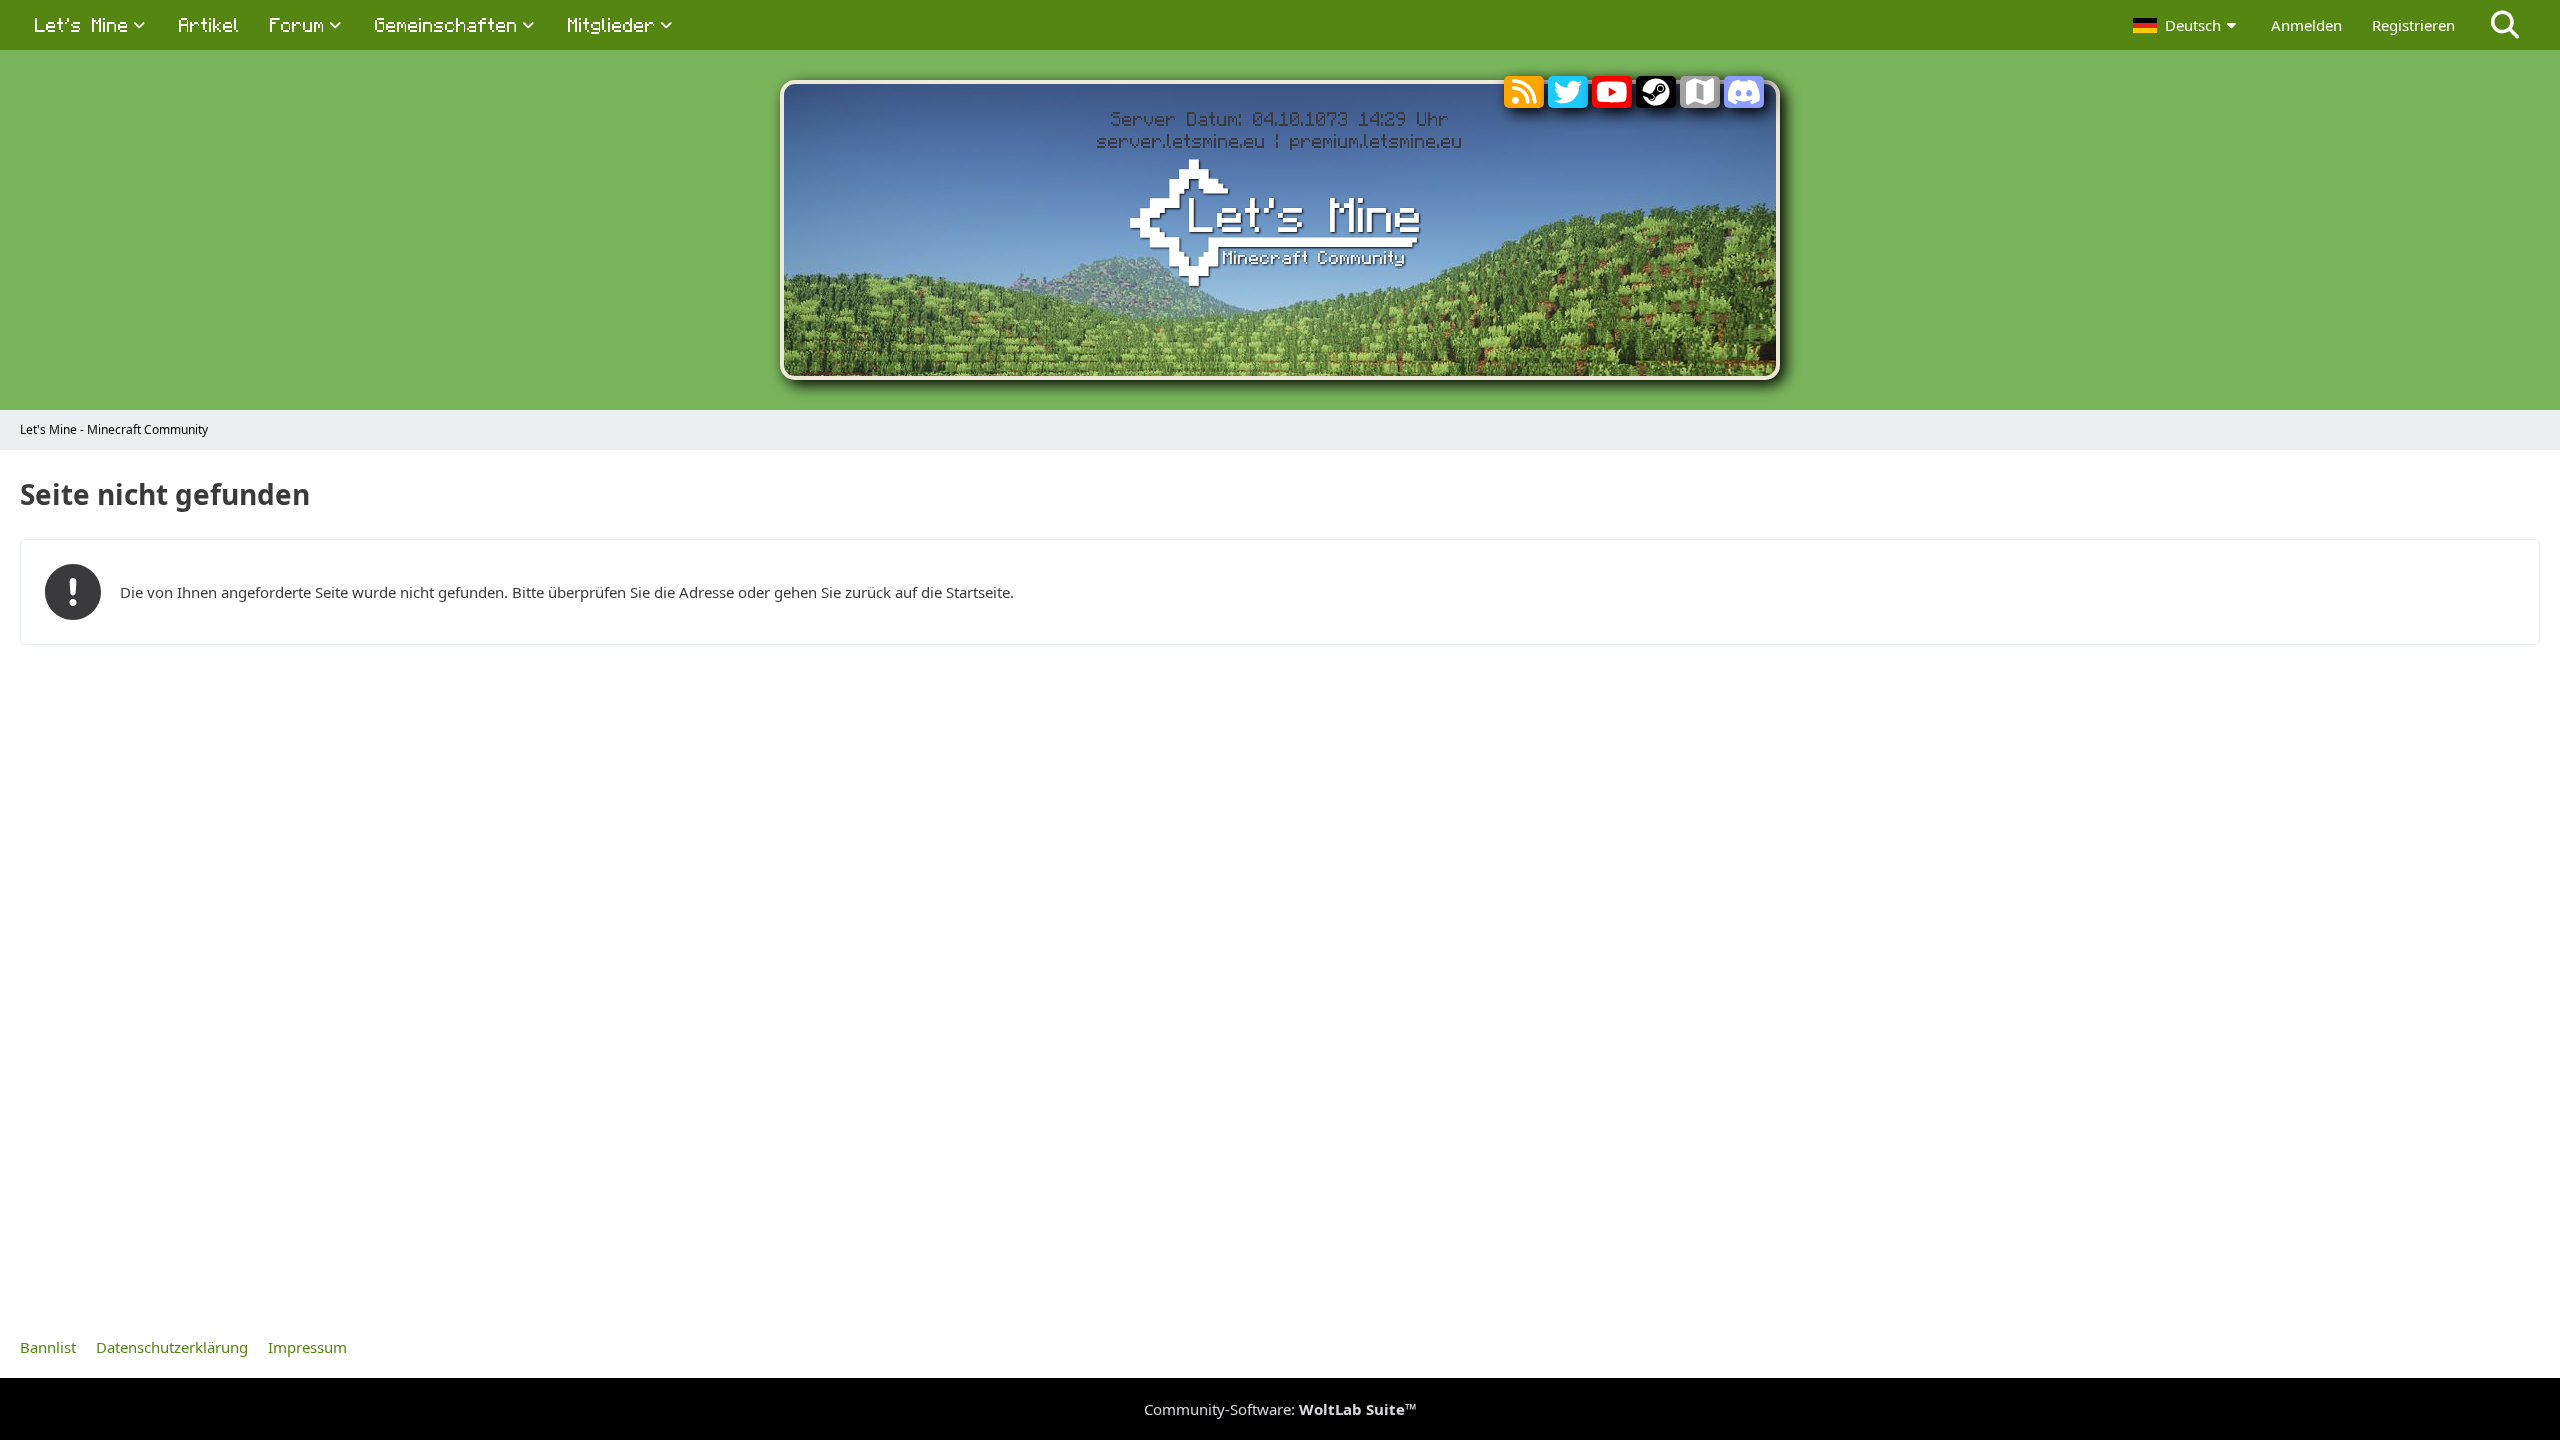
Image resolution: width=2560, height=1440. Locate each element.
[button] (2187, 25)
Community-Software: (1280, 1409)
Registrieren (2413, 25)
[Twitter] (1568, 100)
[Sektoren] (1700, 96)
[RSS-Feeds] (1524, 96)
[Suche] (2505, 25)
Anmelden (2306, 25)
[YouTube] (1612, 100)
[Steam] (1656, 100)
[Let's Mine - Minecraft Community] (1280, 226)
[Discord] (1744, 100)
